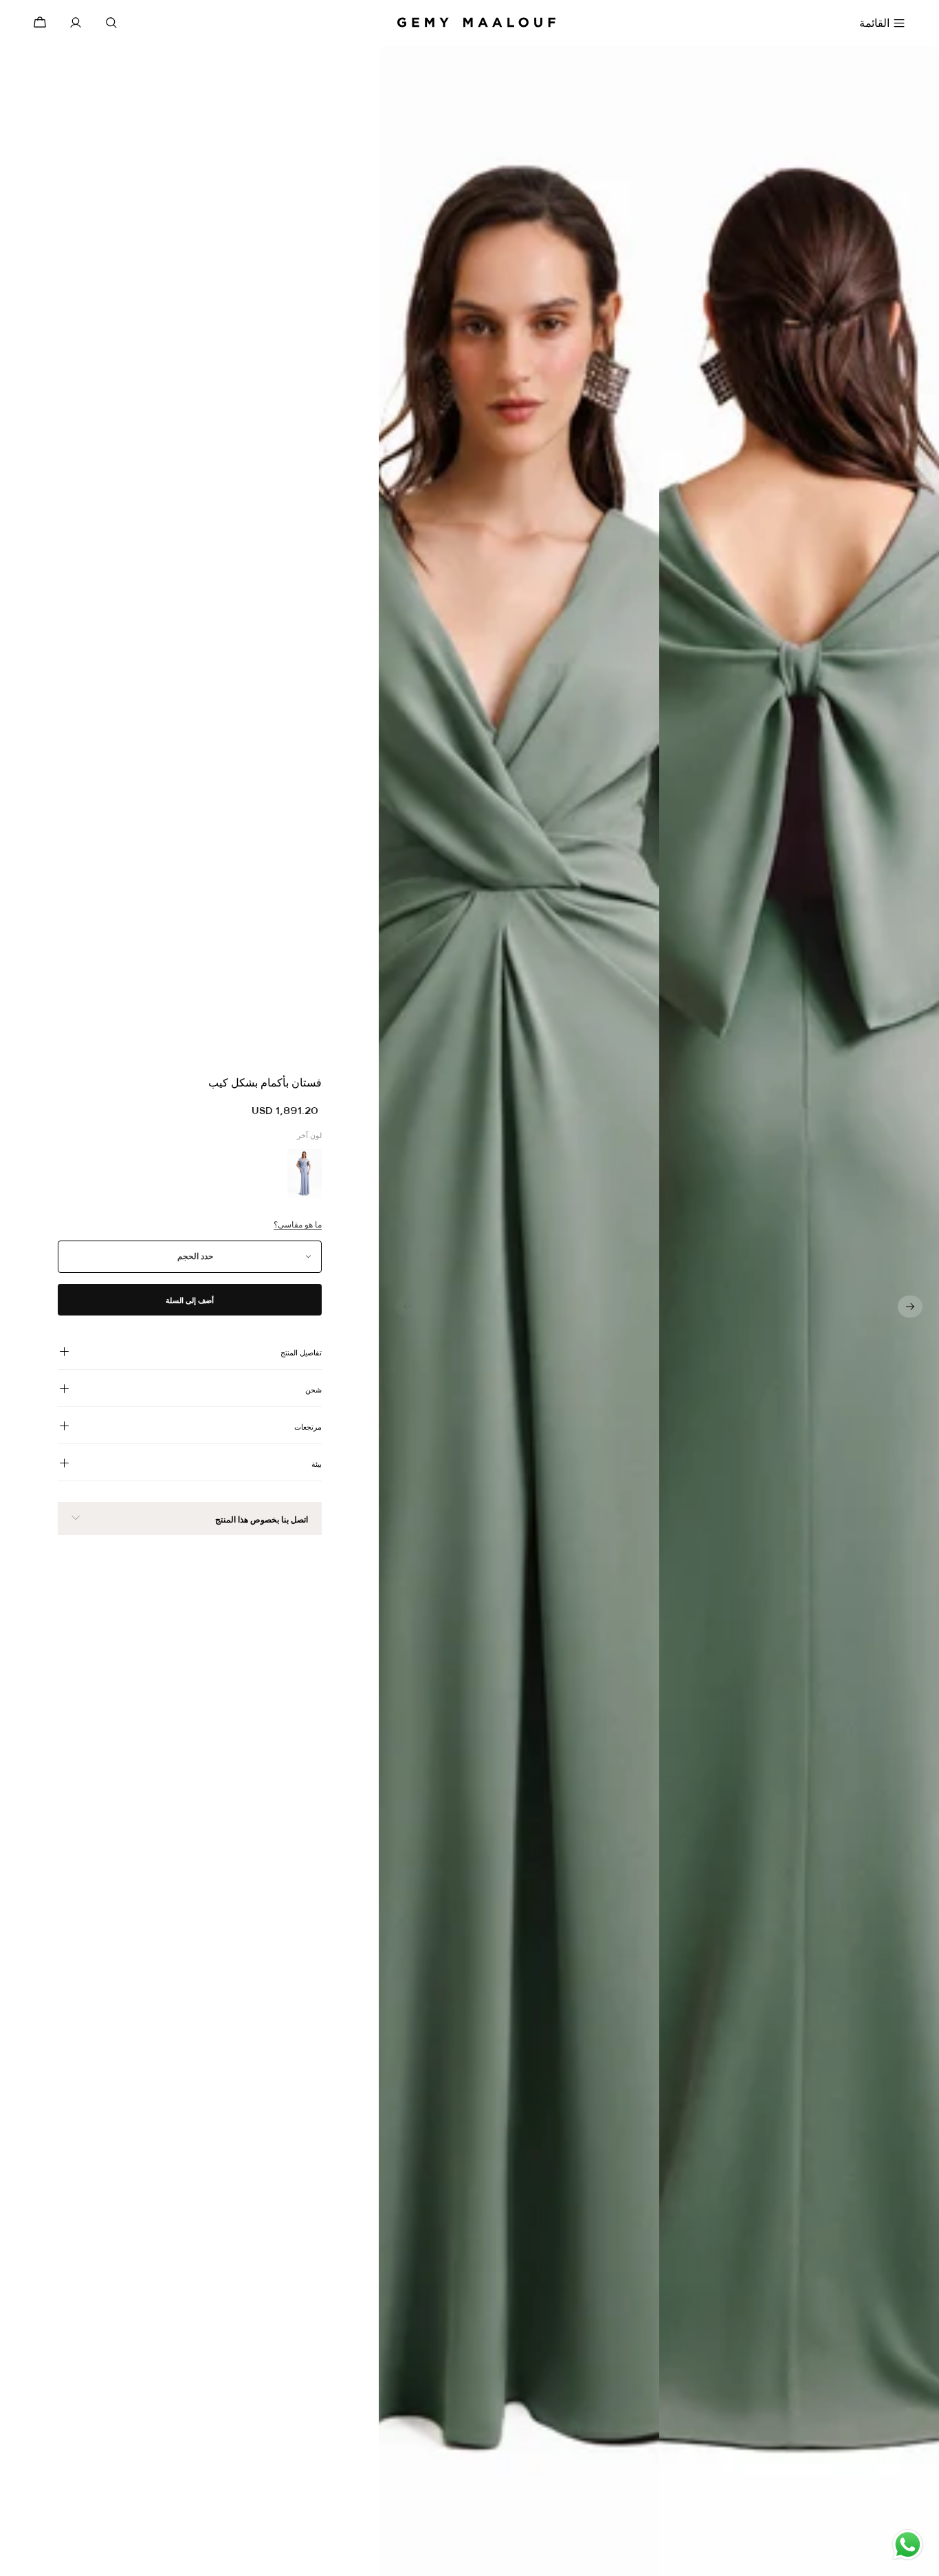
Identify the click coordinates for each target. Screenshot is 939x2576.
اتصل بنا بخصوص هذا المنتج (262, 1520)
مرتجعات (308, 1427)
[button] (910, 1307)
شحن (313, 1390)
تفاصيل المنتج (301, 1353)
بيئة (317, 1464)
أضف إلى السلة (190, 1300)
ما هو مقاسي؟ (298, 1225)
